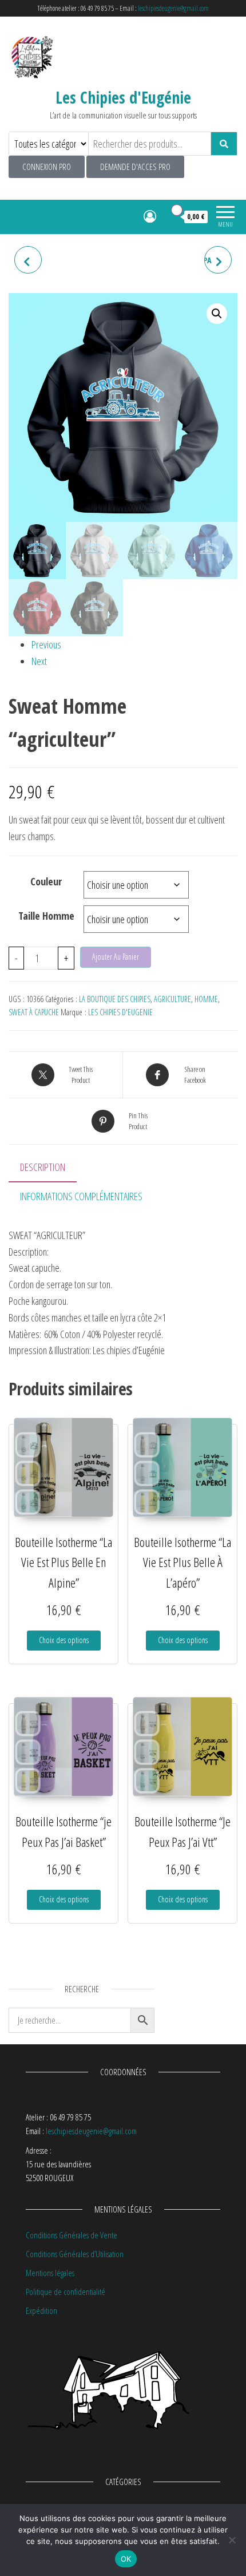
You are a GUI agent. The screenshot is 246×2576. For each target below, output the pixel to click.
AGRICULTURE (172, 999)
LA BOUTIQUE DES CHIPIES (115, 999)
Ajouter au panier (116, 957)
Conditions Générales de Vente (72, 2235)
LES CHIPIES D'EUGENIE (120, 1012)
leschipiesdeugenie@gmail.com (173, 8)
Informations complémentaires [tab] (81, 1196)
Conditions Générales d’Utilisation (75, 2254)
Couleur (46, 881)
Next (39, 661)
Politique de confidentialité (66, 2292)
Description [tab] (43, 1167)
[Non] (232, 2540)
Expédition (41, 2310)
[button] (217, 314)
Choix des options (64, 1640)
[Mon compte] (150, 216)
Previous (46, 644)
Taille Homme (46, 916)
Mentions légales (50, 2273)
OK (126, 2559)
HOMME (206, 999)
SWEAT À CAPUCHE (34, 1012)
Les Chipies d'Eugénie (123, 97)
